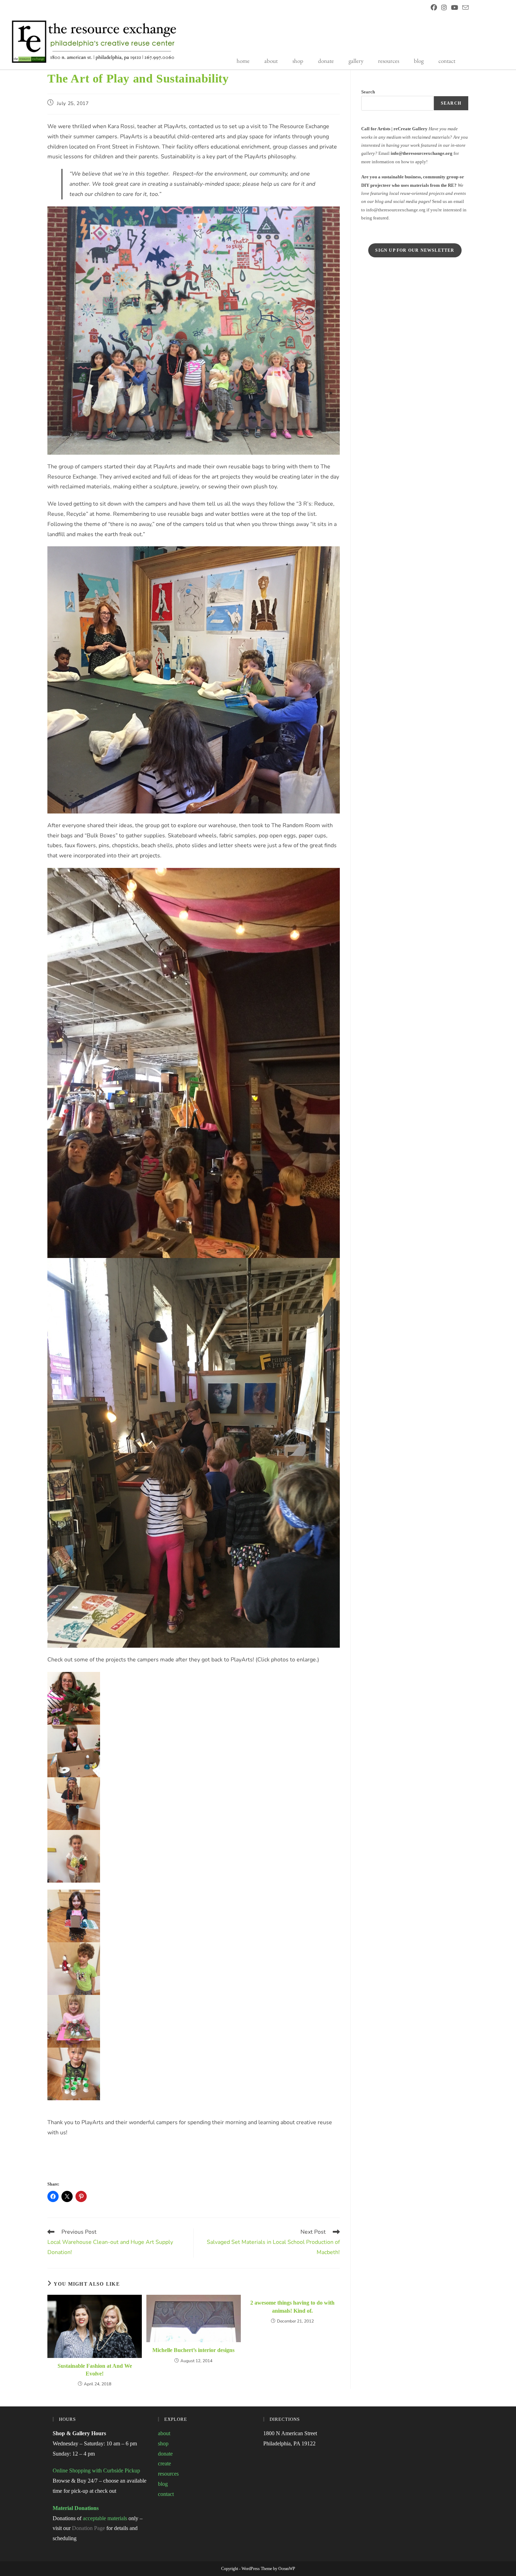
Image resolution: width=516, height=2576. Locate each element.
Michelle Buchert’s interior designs (193, 2350)
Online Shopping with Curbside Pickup (96, 2470)
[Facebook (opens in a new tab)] (434, 8)
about (271, 61)
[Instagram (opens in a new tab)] (444, 8)
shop (298, 61)
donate (326, 61)
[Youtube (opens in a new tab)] (455, 8)
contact (447, 61)
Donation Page (88, 2528)
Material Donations (76, 2508)
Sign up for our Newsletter (415, 250)
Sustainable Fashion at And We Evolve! (95, 2370)
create (164, 2463)
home (243, 61)
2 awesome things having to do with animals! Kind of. (292, 2307)
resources (389, 61)
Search (368, 92)
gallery (356, 61)
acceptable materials (105, 2518)
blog (419, 61)
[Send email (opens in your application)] (464, 8)
